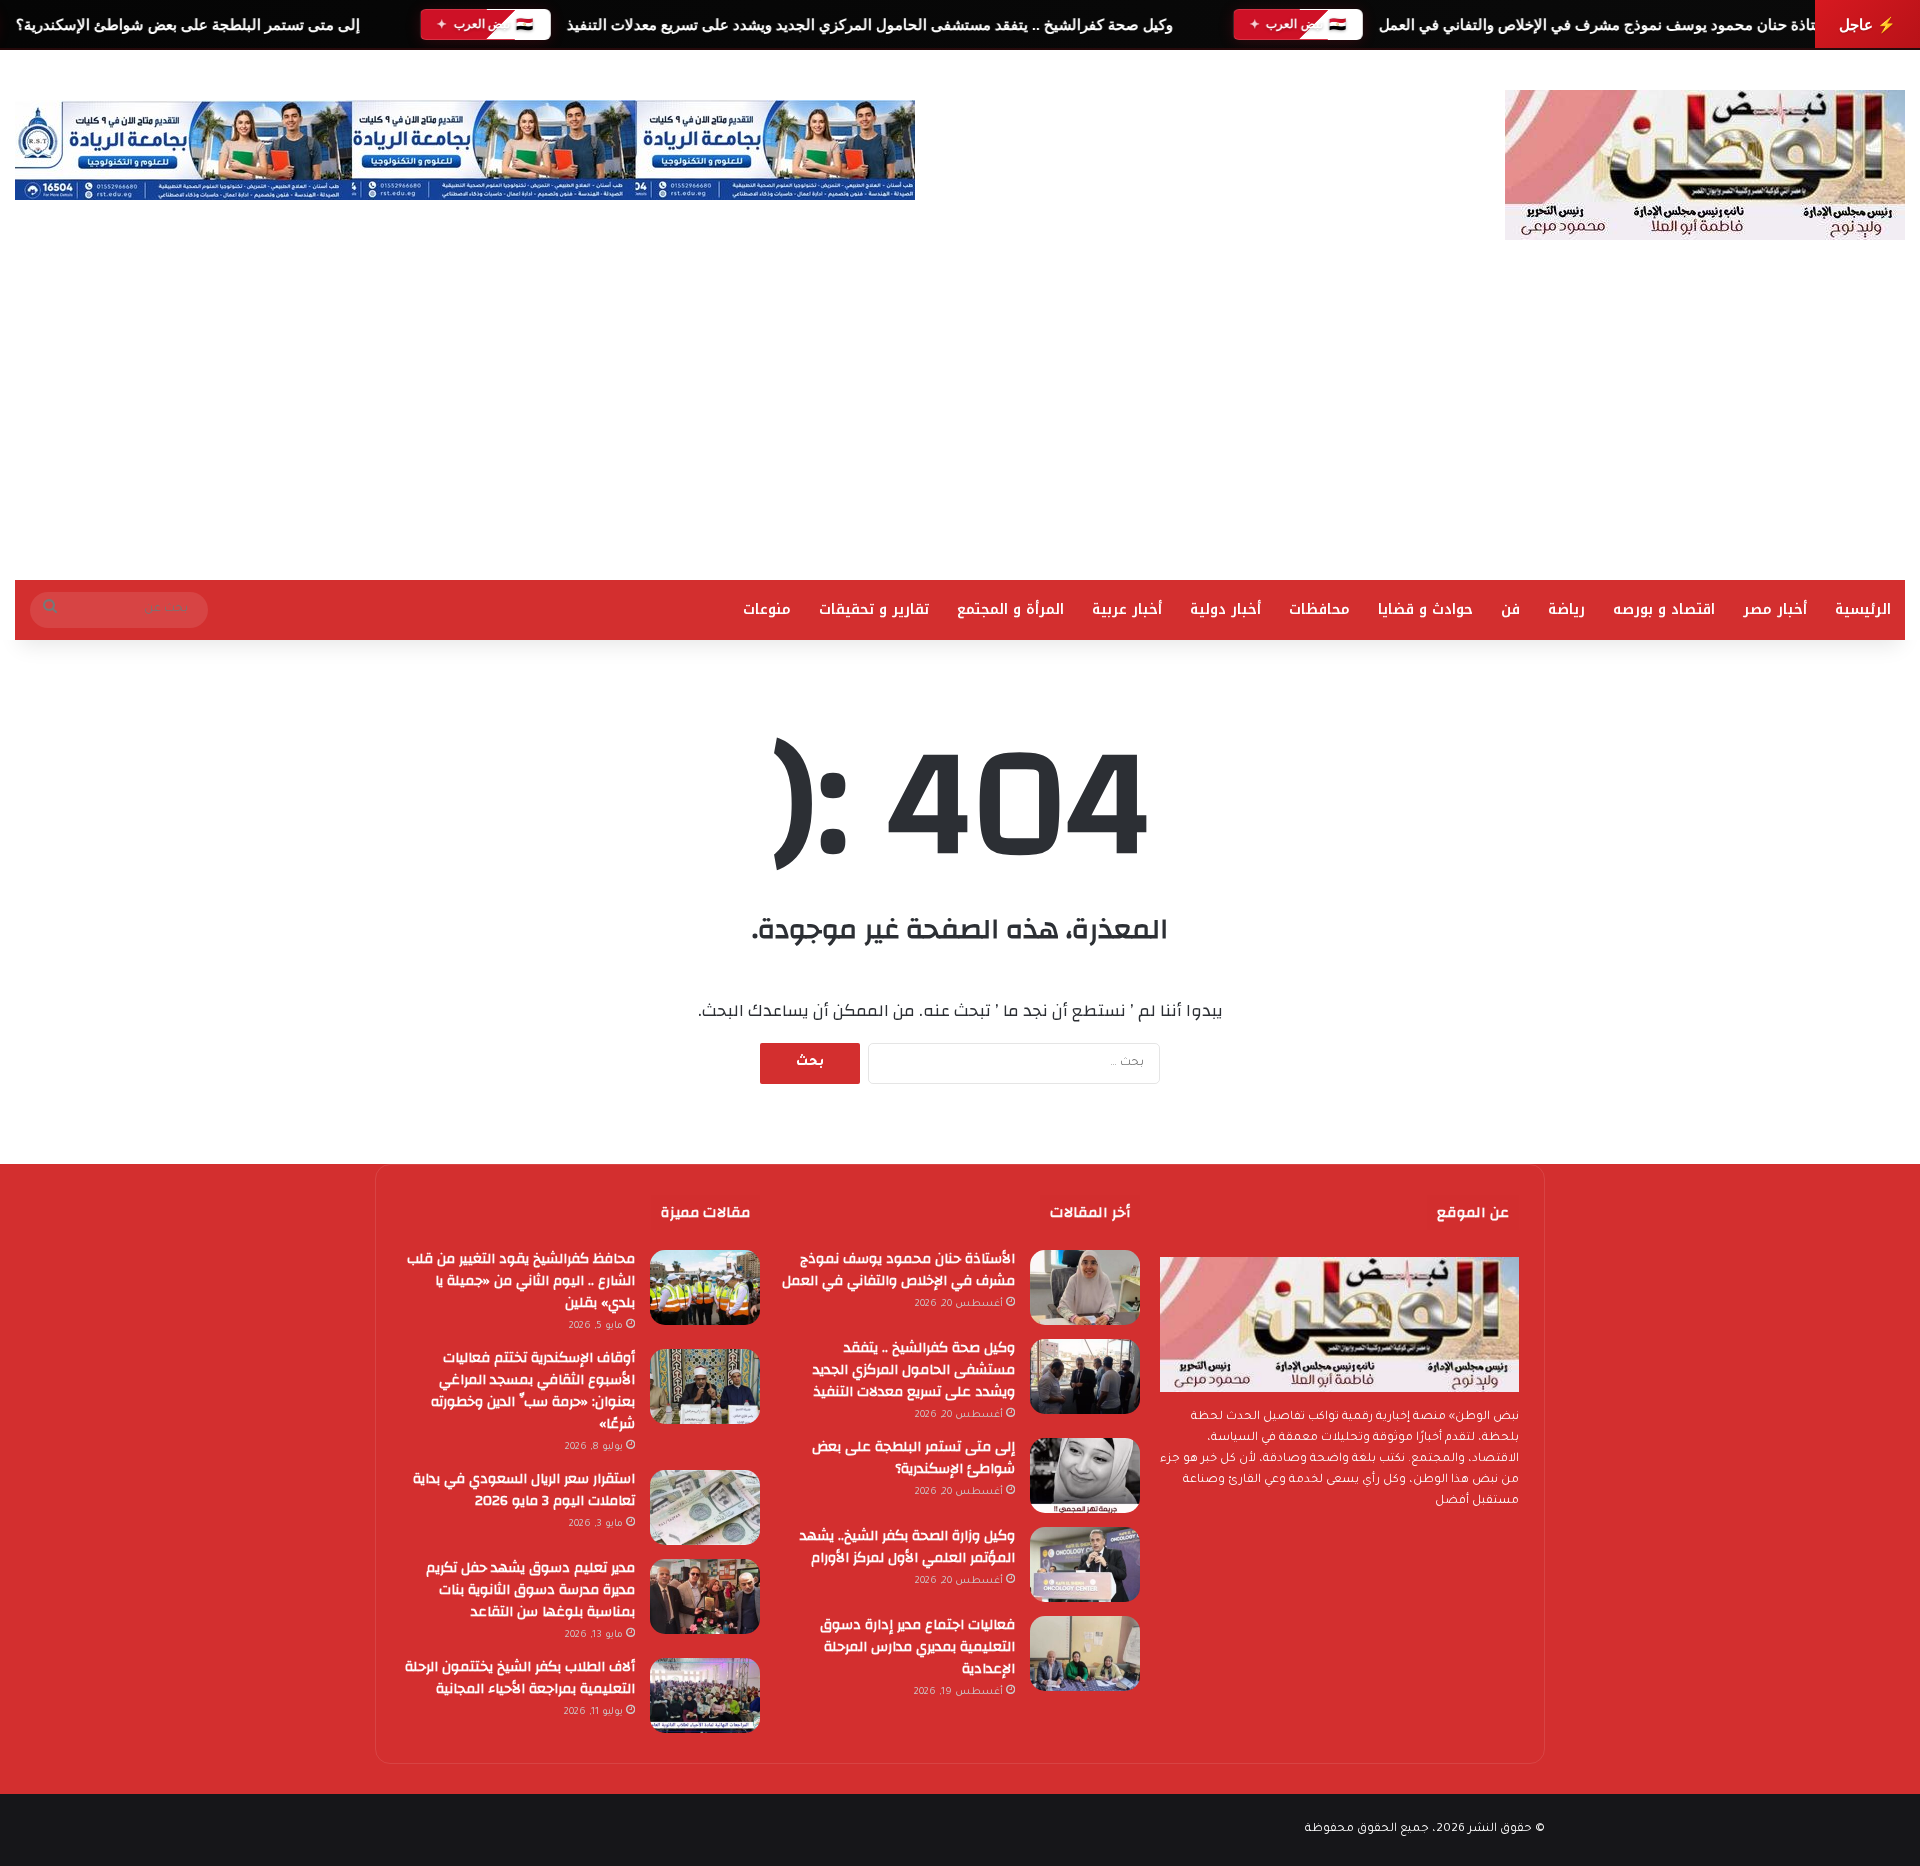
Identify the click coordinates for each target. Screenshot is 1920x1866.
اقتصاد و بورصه (1664, 609)
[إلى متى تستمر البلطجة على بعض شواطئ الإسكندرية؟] (1085, 1475)
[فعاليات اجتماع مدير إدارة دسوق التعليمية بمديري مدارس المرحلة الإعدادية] (1085, 1653)
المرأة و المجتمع (1010, 609)
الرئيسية (1863, 609)
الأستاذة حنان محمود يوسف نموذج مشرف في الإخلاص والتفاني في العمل (1609, 24)
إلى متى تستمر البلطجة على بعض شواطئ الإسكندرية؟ (185, 24)
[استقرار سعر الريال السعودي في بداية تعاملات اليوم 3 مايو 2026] (705, 1507)
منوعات (767, 609)
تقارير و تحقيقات (874, 609)
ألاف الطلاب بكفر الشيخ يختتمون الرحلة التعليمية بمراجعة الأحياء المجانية (520, 1678)
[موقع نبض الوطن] (1705, 165)
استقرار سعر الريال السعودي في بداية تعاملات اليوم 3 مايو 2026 (524, 1490)
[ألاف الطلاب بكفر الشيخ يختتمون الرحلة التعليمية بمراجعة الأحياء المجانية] (705, 1695)
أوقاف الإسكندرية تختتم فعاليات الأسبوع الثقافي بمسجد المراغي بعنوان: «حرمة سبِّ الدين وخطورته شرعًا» (533, 1391)
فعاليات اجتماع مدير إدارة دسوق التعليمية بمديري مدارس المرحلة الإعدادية (917, 1647)
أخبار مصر (1775, 609)
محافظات (1319, 609)
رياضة (1566, 609)
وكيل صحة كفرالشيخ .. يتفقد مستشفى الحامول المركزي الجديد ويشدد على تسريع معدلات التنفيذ (869, 24)
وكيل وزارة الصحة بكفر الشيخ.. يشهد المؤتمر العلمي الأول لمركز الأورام (907, 1547)
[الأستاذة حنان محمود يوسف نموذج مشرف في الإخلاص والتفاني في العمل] (1085, 1287)
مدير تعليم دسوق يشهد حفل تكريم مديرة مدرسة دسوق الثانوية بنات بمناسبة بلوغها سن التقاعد (530, 1590)
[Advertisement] (960, 430)
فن (1510, 609)
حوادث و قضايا (1425, 609)
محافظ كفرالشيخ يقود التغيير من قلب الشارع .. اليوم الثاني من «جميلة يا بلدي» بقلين (521, 1281)
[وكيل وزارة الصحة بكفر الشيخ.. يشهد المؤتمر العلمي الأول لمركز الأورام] (1085, 1564)
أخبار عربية (1127, 609)
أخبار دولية (1225, 609)
